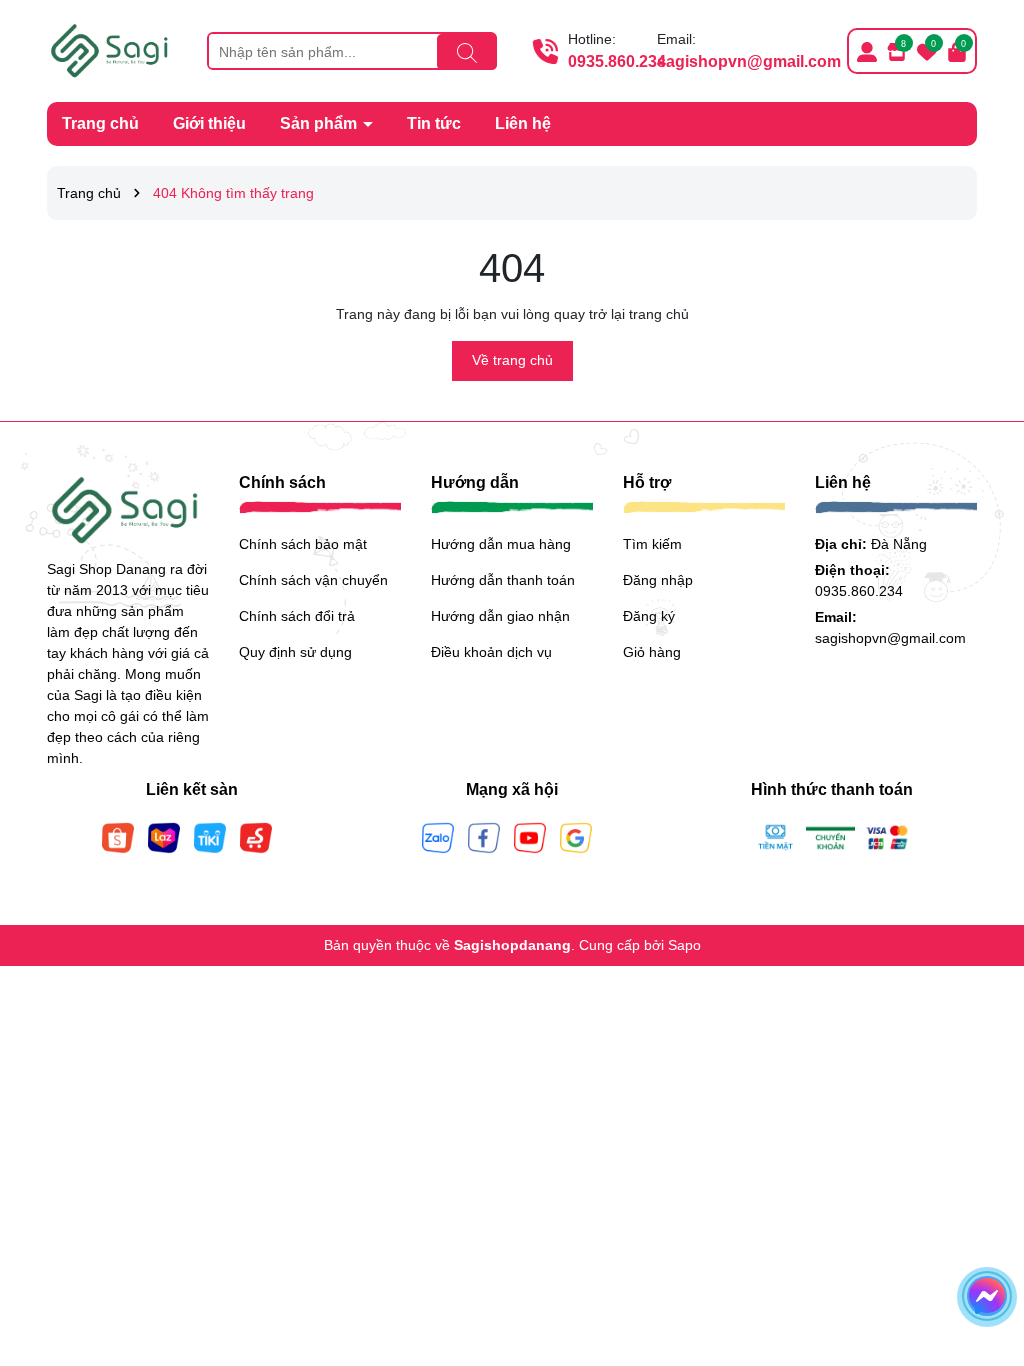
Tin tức (434, 123)
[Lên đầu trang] (984, 1246)
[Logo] (112, 50)
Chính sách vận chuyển (313, 580)
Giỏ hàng (652, 652)
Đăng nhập (658, 580)
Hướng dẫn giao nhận (500, 616)
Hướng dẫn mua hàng (501, 544)
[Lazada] (164, 836)
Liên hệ (523, 123)
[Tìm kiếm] (467, 52)
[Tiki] (210, 836)
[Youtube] (530, 836)
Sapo (684, 945)
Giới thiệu (209, 123)
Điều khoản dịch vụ (491, 652)
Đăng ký (649, 616)
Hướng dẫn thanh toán (503, 580)
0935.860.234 (617, 61)
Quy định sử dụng (295, 652)
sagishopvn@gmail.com (749, 61)
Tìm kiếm (652, 544)
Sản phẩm (320, 123)
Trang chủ (100, 123)
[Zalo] (438, 836)
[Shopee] (118, 836)
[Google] (576, 836)
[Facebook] (484, 836)
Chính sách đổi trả (297, 616)
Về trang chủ (512, 360)
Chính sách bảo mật (303, 544)
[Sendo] (256, 836)
